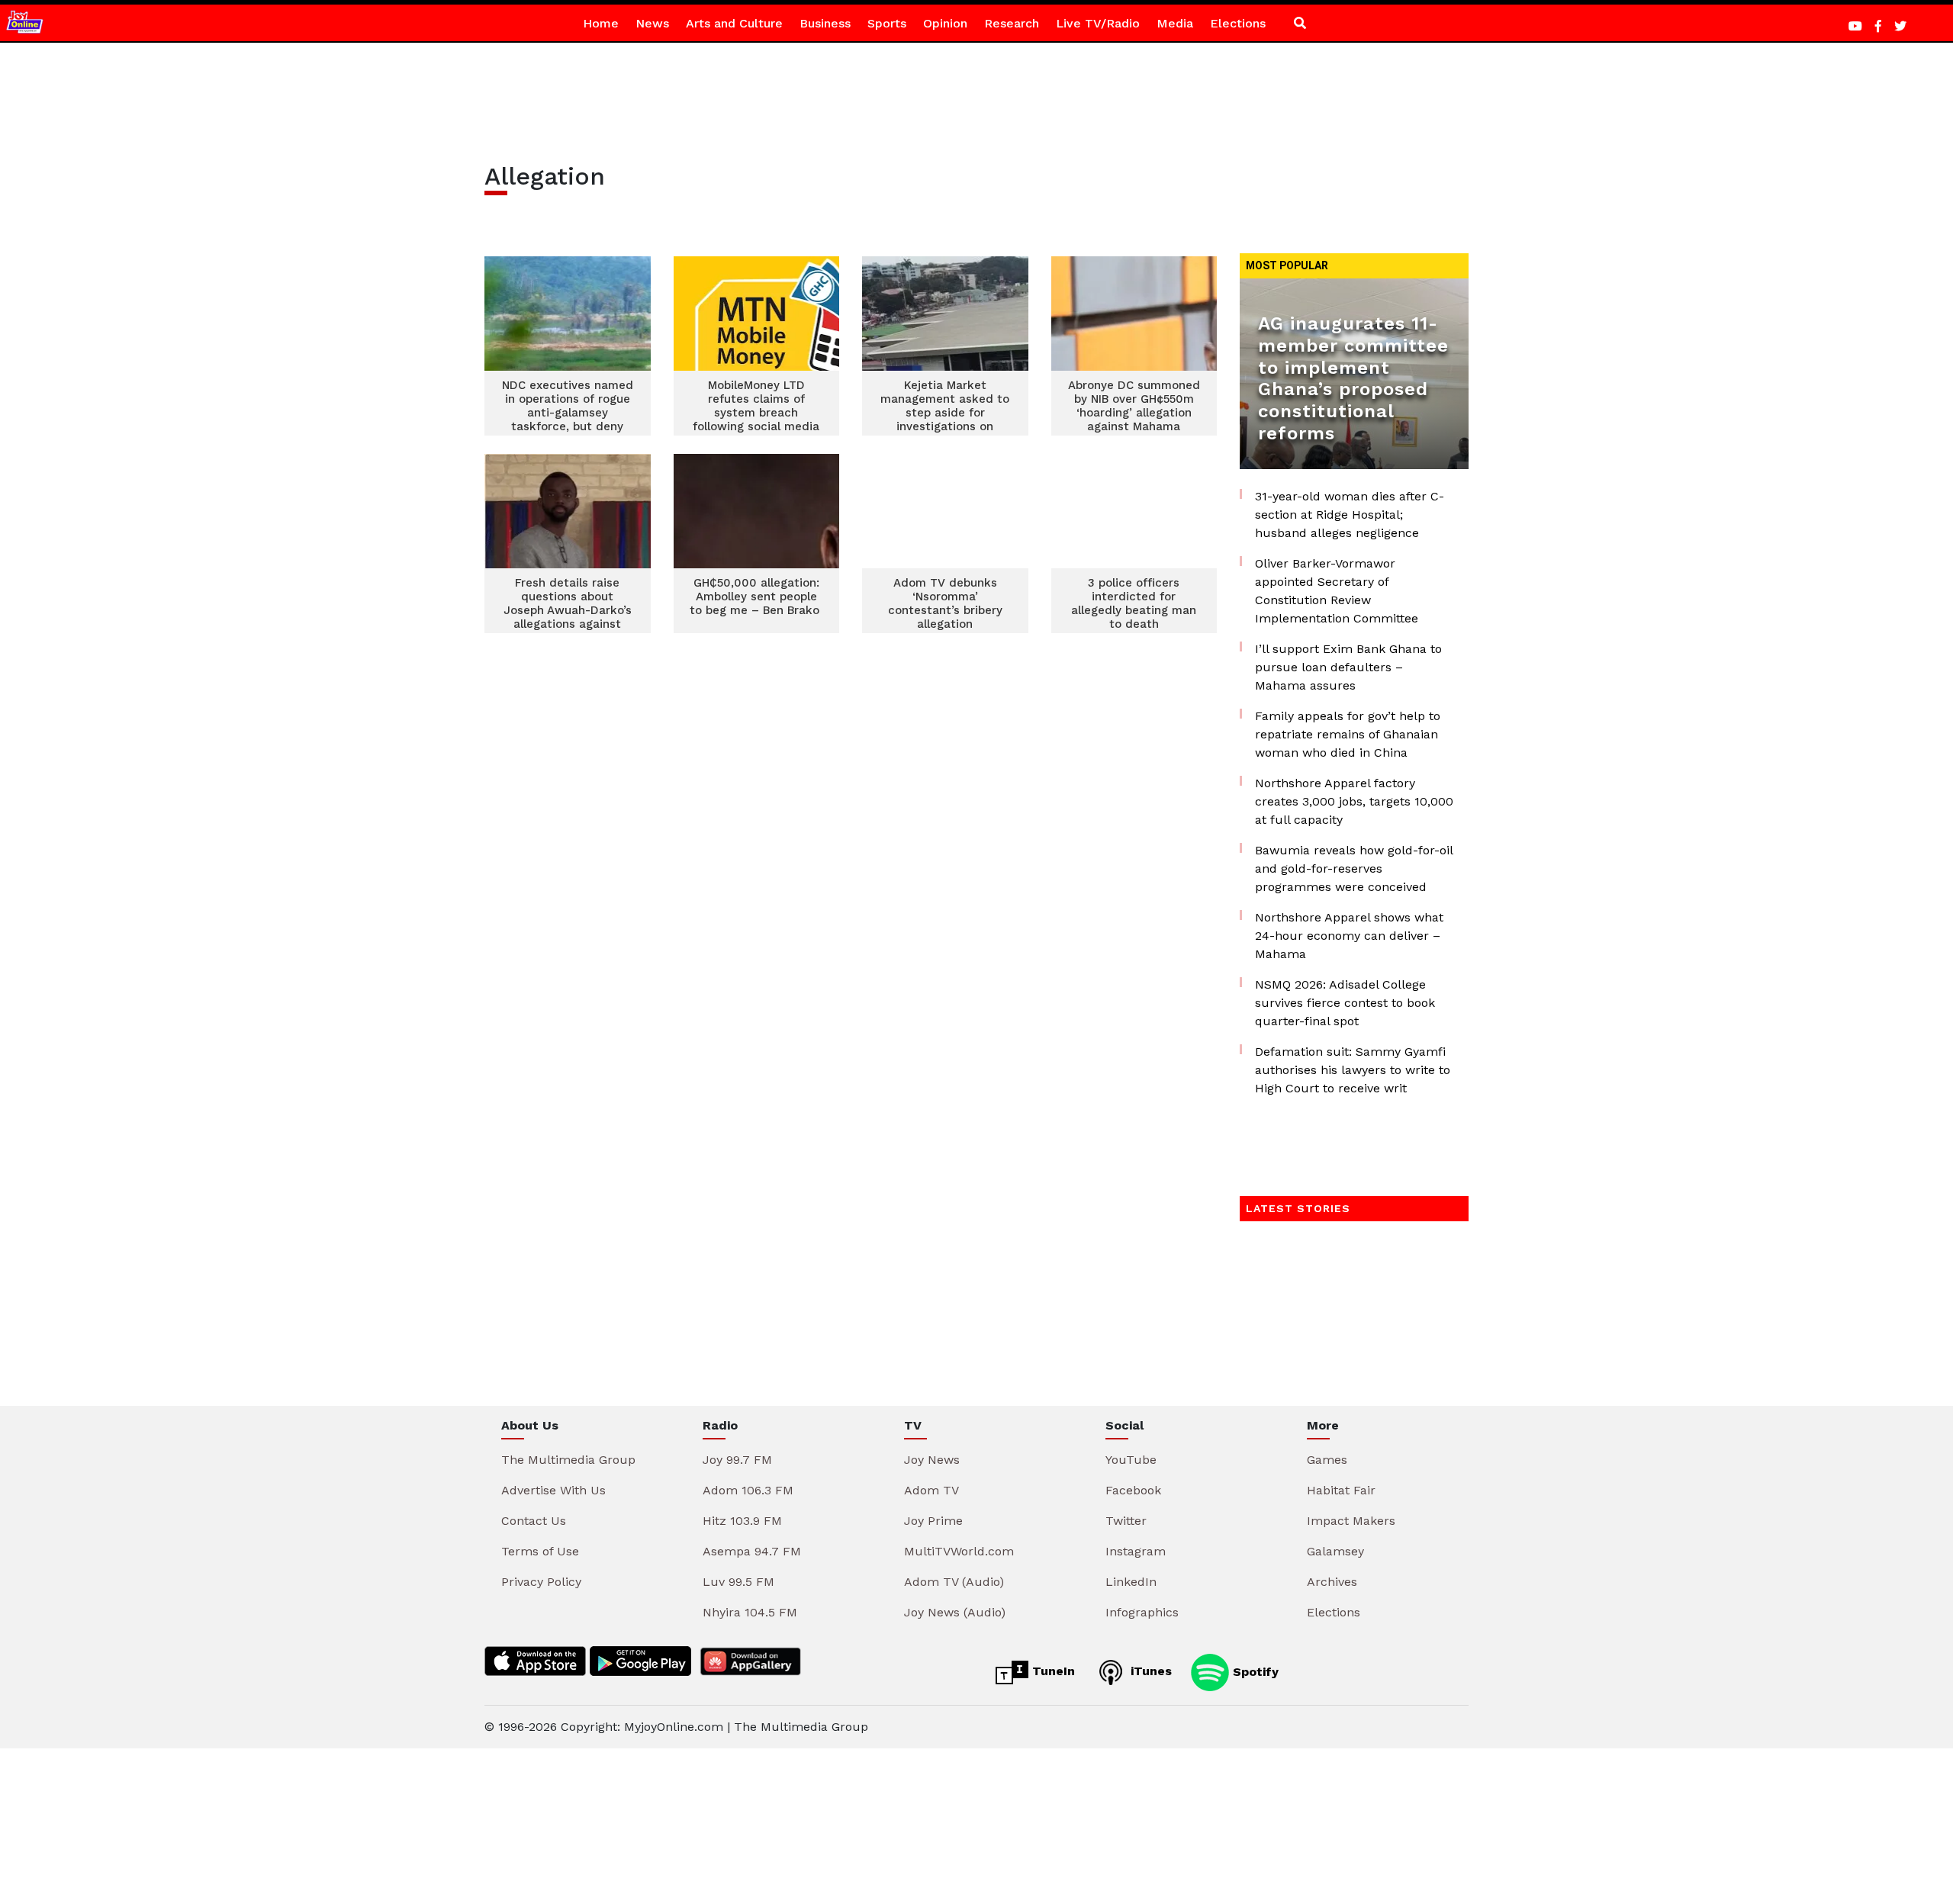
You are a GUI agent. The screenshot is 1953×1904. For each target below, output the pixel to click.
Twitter (1126, 1521)
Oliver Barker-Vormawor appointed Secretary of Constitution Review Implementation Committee (1337, 591)
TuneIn (1052, 1671)
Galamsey (1335, 1551)
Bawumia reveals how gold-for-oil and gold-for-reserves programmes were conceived (1354, 868)
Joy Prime (933, 1521)
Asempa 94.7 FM (752, 1551)
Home (601, 23)
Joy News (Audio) (955, 1612)
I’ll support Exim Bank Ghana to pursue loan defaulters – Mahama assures (1348, 667)
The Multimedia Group (568, 1460)
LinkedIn (1131, 1582)
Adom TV (931, 1490)
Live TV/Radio (1098, 23)
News (652, 23)
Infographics (1142, 1612)
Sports (887, 23)
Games (1327, 1460)
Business (825, 23)
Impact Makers (1351, 1521)
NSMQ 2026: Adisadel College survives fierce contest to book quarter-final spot (1345, 1003)
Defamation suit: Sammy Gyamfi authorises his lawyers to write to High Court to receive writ (1353, 1070)
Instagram (1136, 1551)
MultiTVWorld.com (959, 1551)
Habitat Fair (1341, 1490)
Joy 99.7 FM (737, 1460)
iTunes (1149, 1671)
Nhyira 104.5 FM (750, 1612)
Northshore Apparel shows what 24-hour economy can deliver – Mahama (1349, 936)
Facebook (1133, 1490)
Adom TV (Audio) (954, 1582)
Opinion (945, 23)
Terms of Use (540, 1551)
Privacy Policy (541, 1582)
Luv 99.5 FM (738, 1582)
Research (1012, 23)
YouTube (1131, 1460)
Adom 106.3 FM (748, 1490)
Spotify (1254, 1671)
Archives (1332, 1582)
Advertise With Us (553, 1490)
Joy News (932, 1460)
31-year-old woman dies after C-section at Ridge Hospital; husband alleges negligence (1350, 515)
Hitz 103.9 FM (742, 1521)
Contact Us (534, 1521)
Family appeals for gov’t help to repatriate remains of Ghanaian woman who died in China (1348, 734)
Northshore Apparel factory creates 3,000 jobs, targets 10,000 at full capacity (1354, 801)
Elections (1238, 23)
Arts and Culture (734, 23)
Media (1175, 23)
